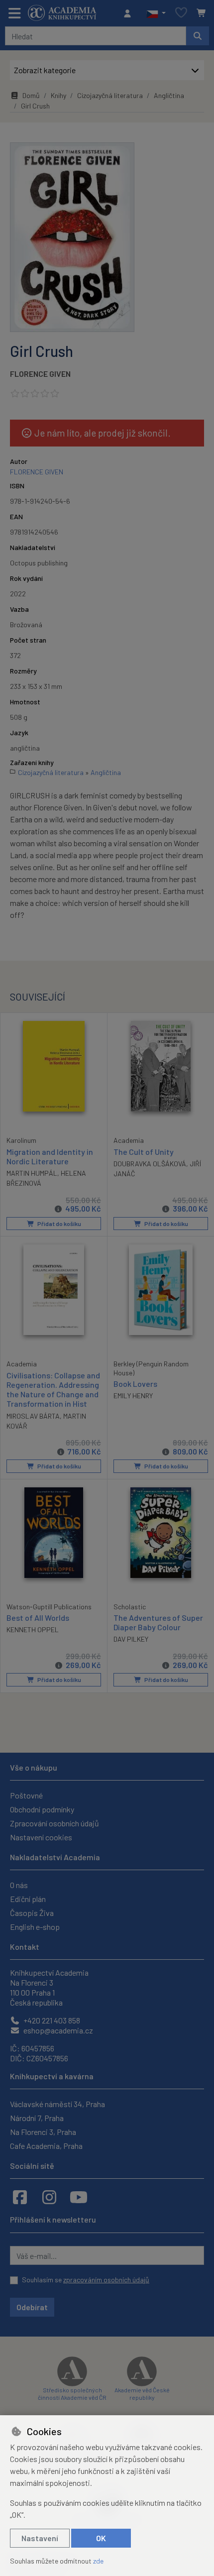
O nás (19, 1885)
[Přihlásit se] (130, 13)
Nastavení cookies (41, 1837)
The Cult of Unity (144, 1152)
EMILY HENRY (133, 1396)
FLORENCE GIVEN (40, 374)
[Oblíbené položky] (181, 13)
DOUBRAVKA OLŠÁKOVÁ (150, 1164)
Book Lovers (135, 1384)
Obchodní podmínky (42, 1809)
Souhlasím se (86, 2280)
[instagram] (49, 2197)
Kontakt (25, 1947)
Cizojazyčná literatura (110, 95)
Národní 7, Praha (37, 2118)
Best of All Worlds (38, 1618)
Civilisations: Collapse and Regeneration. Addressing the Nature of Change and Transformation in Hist (53, 1390)
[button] (156, 13)
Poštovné (26, 1795)
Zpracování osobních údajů (54, 1823)
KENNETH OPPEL (33, 1629)
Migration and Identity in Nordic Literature (50, 1156)
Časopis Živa (32, 1913)
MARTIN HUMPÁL (32, 1173)
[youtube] (79, 2197)
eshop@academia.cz (57, 2030)
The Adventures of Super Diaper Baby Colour (158, 1622)
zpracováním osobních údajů (106, 2280)
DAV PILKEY (131, 1639)
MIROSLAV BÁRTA (33, 1416)
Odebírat (32, 2307)
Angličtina (169, 95)
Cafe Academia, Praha (46, 2146)
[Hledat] (198, 36)
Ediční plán (28, 1899)
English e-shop (35, 1927)
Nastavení (40, 2538)
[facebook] (20, 2197)
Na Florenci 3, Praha (43, 2132)
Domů (31, 95)
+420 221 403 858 (51, 2020)
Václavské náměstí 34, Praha (57, 2104)
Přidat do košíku (59, 1224)
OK (101, 2538)
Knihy (58, 95)
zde (98, 2561)
